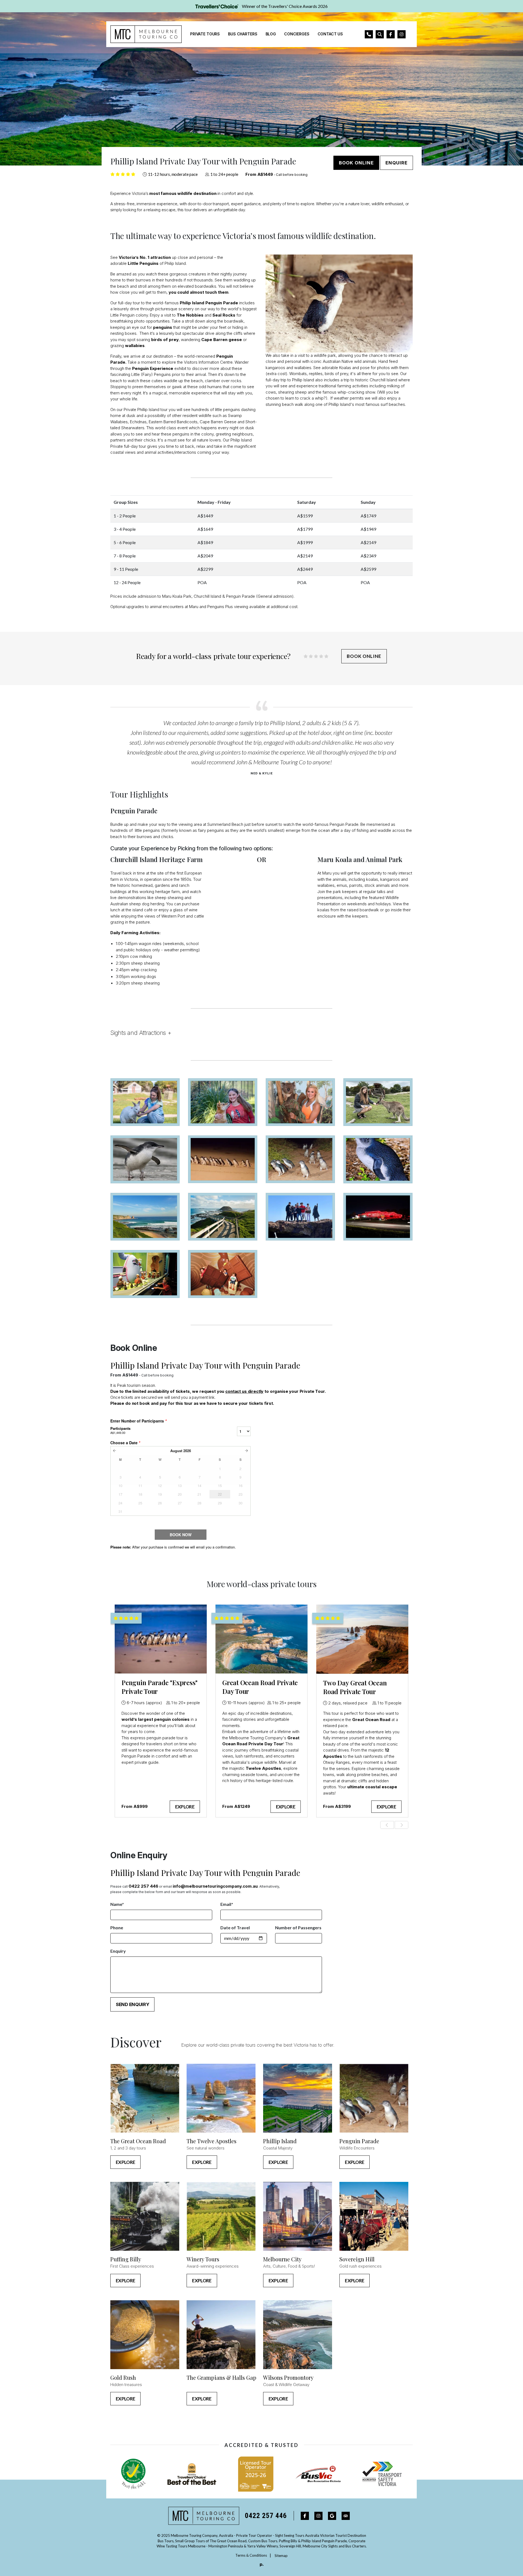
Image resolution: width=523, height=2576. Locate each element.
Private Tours (205, 34)
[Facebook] (305, 2516)
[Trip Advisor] (346, 2516)
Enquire (396, 163)
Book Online (356, 163)
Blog (271, 34)
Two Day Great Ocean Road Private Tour (355, 1687)
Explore (185, 1807)
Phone (117, 1928)
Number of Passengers (298, 1928)
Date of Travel (235, 1928)
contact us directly (244, 1391)
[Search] (380, 34)
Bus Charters (243, 34)
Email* (227, 1904)
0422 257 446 (143, 1886)
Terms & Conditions (251, 2555)
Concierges (297, 34)
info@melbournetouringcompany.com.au (215, 1886)
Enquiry (118, 1951)
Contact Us (330, 34)
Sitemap (281, 2555)
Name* (117, 1904)
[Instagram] (318, 2516)
